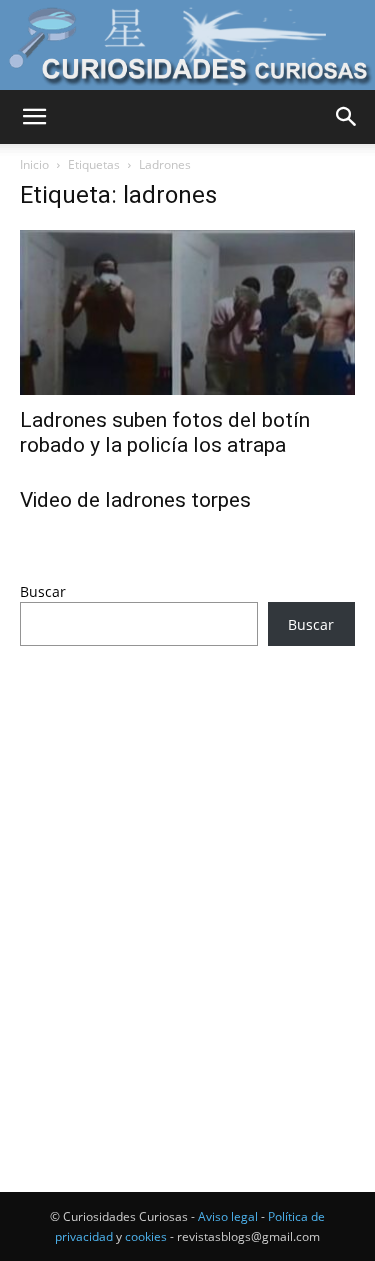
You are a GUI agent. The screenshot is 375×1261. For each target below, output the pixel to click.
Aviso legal (228, 1216)
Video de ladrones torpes (135, 500)
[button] (34, 117)
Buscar (43, 591)
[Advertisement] (187, 881)
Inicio (34, 164)
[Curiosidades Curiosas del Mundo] (187, 46)
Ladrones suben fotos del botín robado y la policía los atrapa (165, 432)
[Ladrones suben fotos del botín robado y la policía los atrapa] (187, 312)
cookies (146, 1236)
